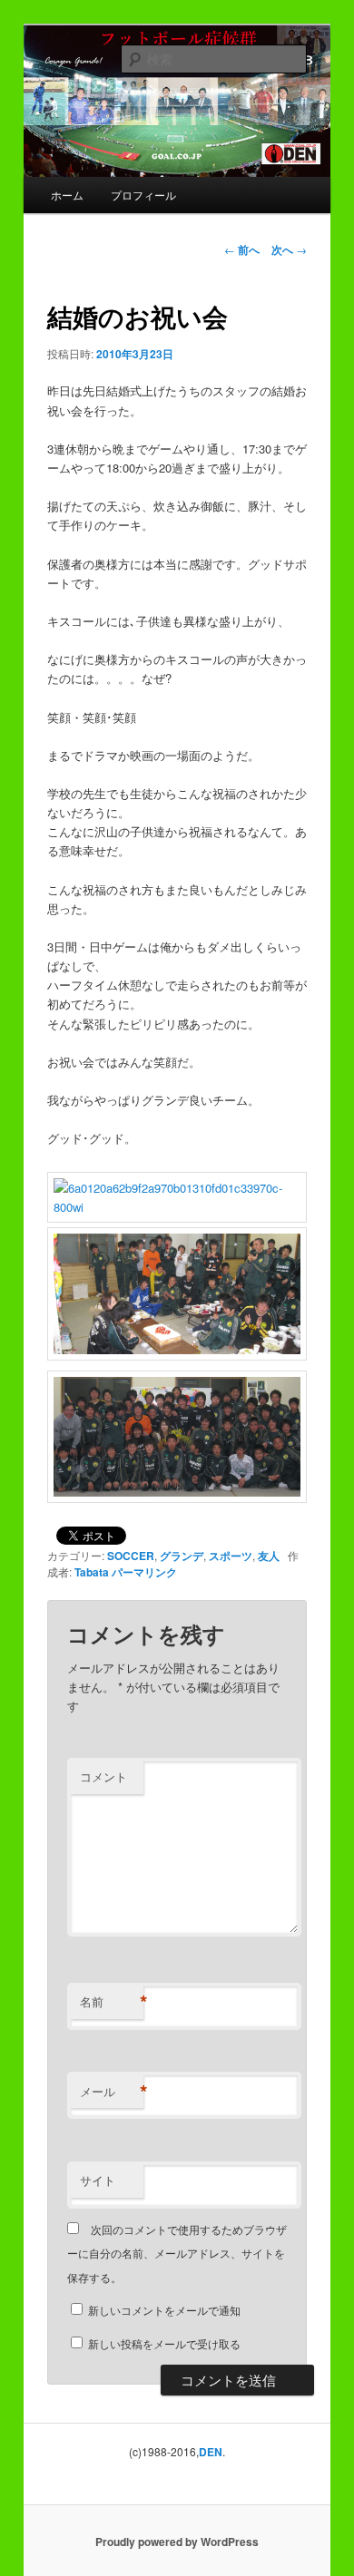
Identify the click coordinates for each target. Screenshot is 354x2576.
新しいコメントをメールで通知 (164, 2310)
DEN (211, 2452)
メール (112, 2092)
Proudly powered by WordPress (177, 2542)
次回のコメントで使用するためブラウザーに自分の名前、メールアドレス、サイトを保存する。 (177, 2253)
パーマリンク (144, 1572)
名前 (112, 2002)
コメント (103, 1776)
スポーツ (231, 1556)
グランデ (182, 1556)
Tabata (92, 1572)
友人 (269, 1556)
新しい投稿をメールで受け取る (164, 2343)
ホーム (67, 195)
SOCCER (131, 1556)
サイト (98, 2180)
